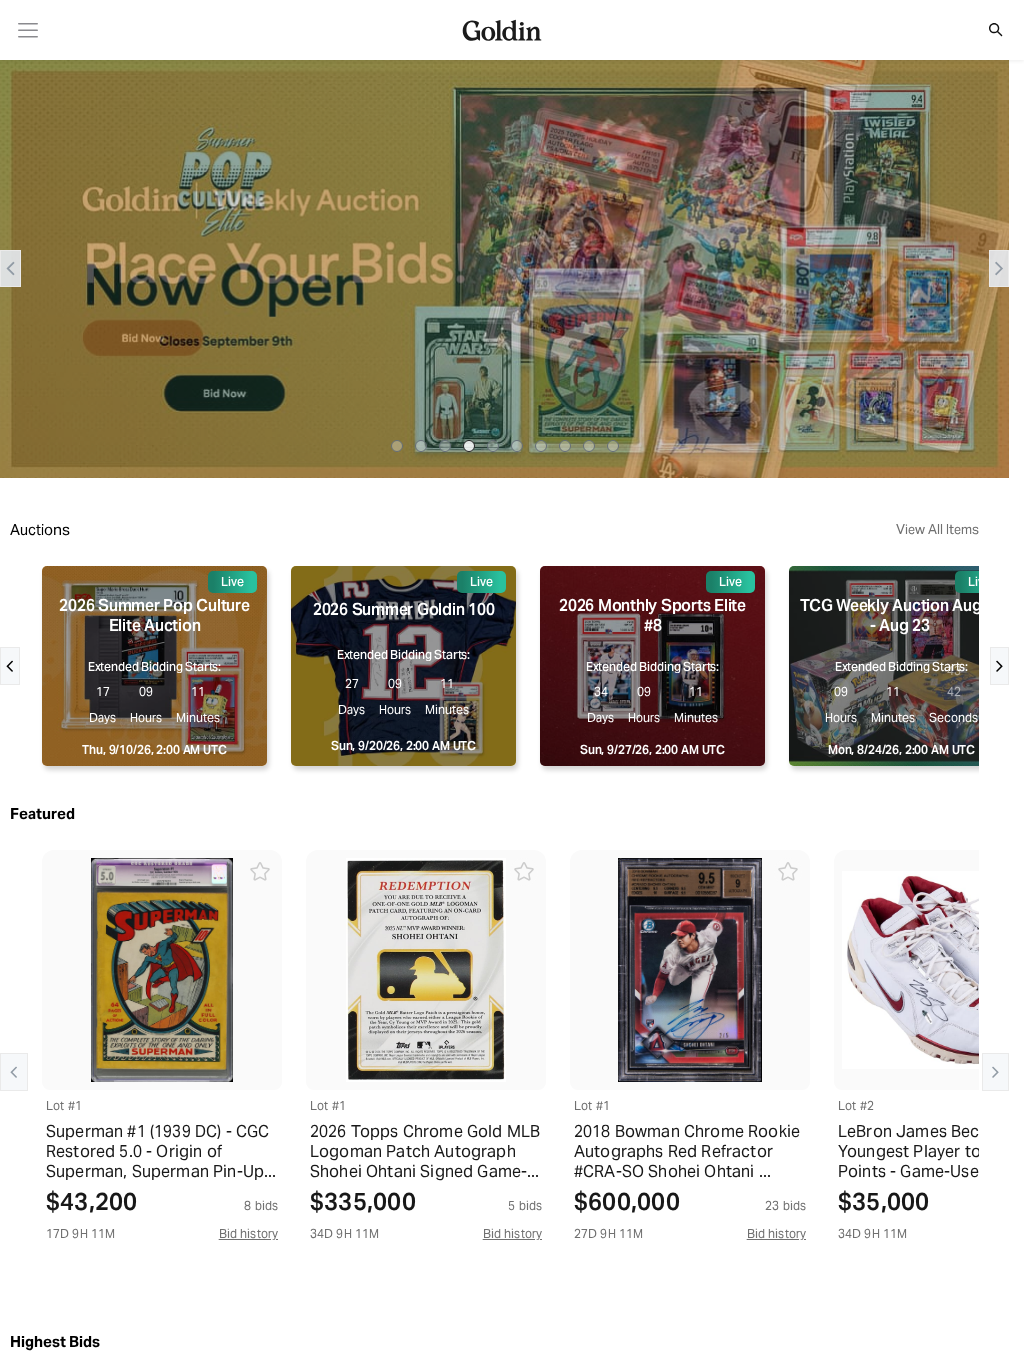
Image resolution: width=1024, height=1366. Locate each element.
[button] (985, 30)
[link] (28, 30)
